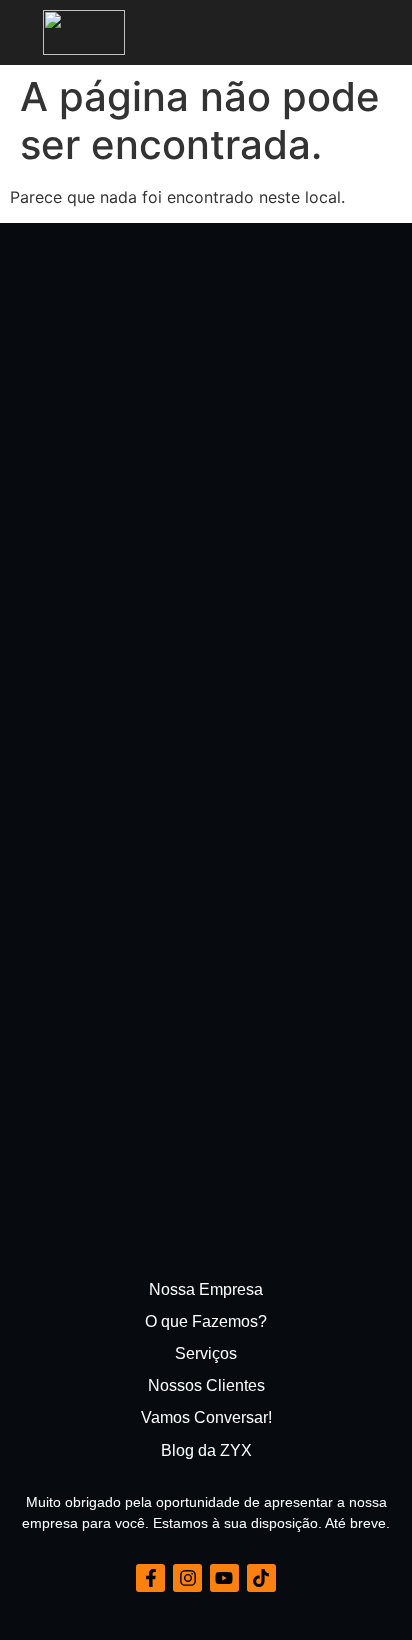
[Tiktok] (261, 1578)
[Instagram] (187, 1578)
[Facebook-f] (150, 1578)
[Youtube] (224, 1578)
